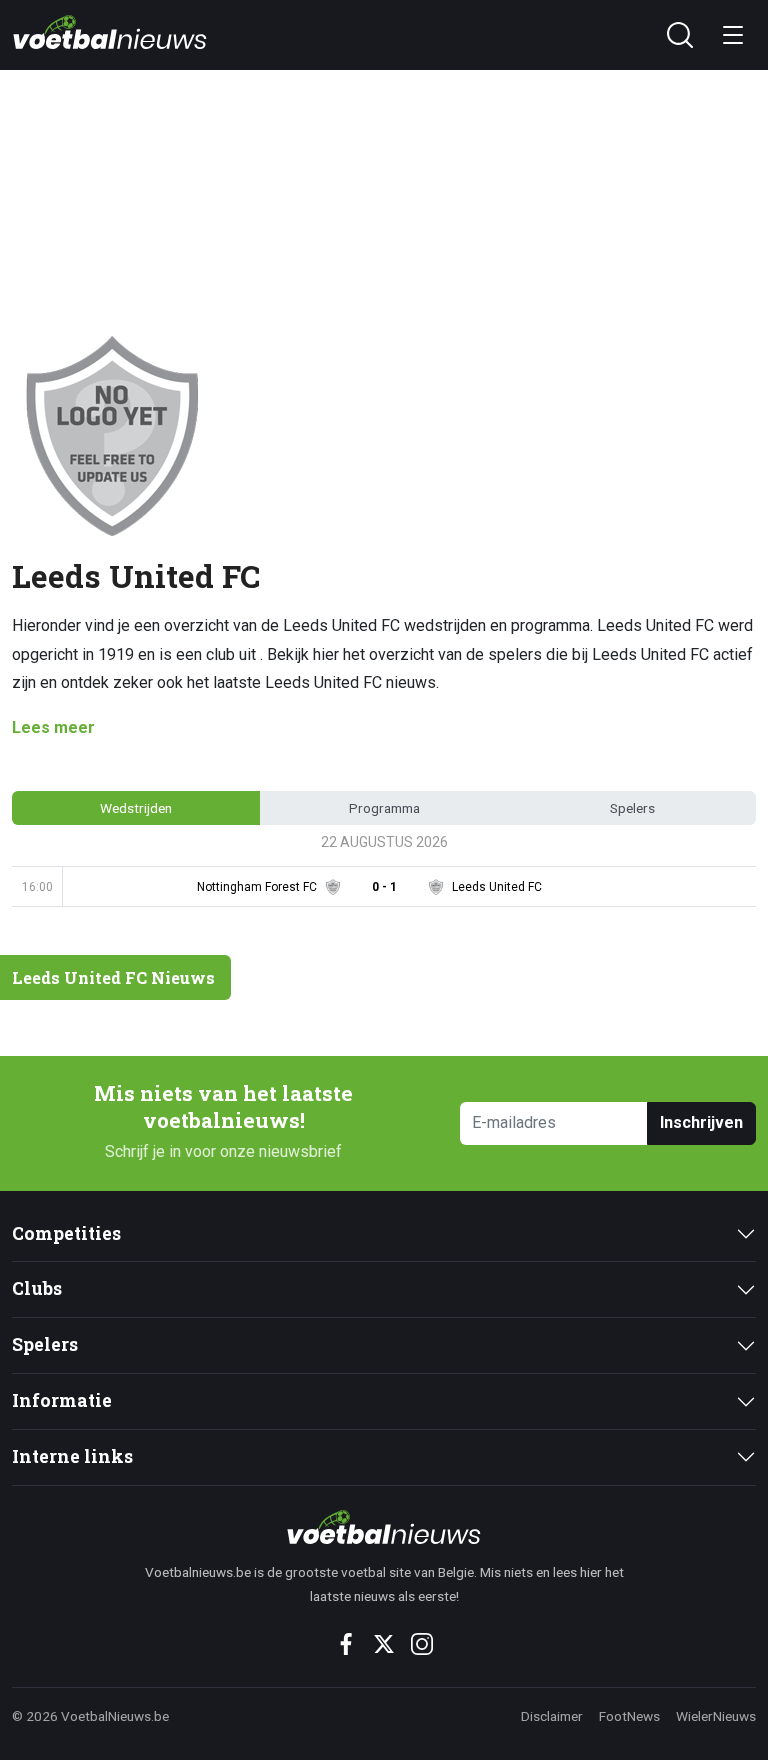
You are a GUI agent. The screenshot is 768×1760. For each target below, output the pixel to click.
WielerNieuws (716, 1716)
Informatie (62, 1400)
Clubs (37, 1288)
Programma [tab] (384, 808)
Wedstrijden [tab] (136, 808)
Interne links (72, 1456)
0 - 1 (384, 887)
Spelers (45, 1344)
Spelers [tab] (632, 808)
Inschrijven (701, 1122)
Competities (66, 1233)
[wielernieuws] (384, 1527)
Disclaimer (552, 1716)
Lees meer (53, 727)
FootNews (629, 1716)
